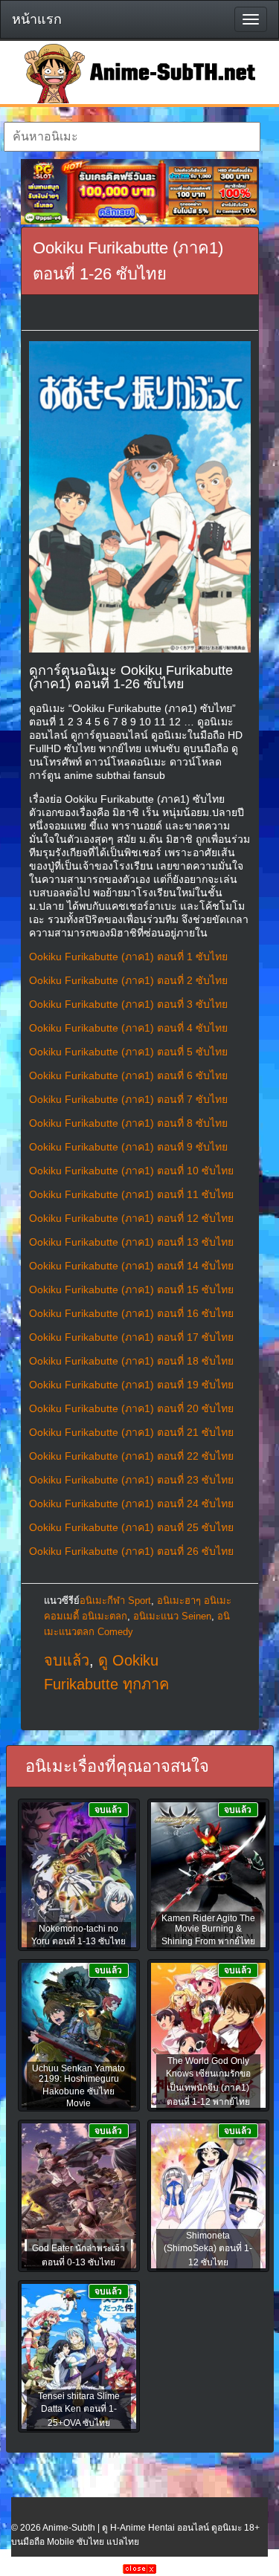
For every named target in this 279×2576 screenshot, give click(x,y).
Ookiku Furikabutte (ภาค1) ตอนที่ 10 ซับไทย (131, 1171)
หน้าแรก (37, 19)
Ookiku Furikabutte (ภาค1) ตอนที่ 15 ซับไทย (131, 1289)
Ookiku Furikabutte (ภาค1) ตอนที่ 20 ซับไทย (131, 1408)
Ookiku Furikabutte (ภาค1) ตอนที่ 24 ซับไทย (131, 1504)
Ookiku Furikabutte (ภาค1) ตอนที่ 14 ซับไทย (131, 1266)
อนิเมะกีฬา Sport (115, 1601)
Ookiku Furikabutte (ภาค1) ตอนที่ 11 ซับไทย (131, 1194)
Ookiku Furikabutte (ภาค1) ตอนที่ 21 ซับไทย (131, 1432)
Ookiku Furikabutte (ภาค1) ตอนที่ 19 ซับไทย (131, 1385)
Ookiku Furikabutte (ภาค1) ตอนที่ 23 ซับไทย (131, 1480)
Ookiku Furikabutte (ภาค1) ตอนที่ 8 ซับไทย (128, 1123)
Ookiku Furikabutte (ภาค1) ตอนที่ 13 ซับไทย (131, 1242)
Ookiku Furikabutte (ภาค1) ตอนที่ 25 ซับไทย (131, 1527)
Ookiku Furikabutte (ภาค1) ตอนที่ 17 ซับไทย (131, 1337)
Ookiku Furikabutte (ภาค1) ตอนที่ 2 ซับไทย (128, 980)
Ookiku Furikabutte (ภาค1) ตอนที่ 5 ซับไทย (128, 1052)
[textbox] (132, 137)
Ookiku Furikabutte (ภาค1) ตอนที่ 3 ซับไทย (128, 1004)
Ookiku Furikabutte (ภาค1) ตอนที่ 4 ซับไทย (128, 1028)
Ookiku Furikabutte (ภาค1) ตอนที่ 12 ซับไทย (131, 1218)
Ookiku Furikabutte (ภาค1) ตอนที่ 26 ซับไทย (131, 1551)
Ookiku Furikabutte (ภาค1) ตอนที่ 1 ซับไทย (128, 957)
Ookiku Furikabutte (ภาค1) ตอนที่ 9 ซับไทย (128, 1147)
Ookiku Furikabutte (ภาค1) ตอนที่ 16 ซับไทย (131, 1313)
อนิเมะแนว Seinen (172, 1616)
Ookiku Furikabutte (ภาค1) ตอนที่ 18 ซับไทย (131, 1361)
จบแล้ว (67, 1660)
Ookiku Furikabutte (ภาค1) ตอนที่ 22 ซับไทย (131, 1456)
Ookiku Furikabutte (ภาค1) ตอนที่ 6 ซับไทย (128, 1075)
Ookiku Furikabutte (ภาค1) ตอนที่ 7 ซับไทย (128, 1099)
